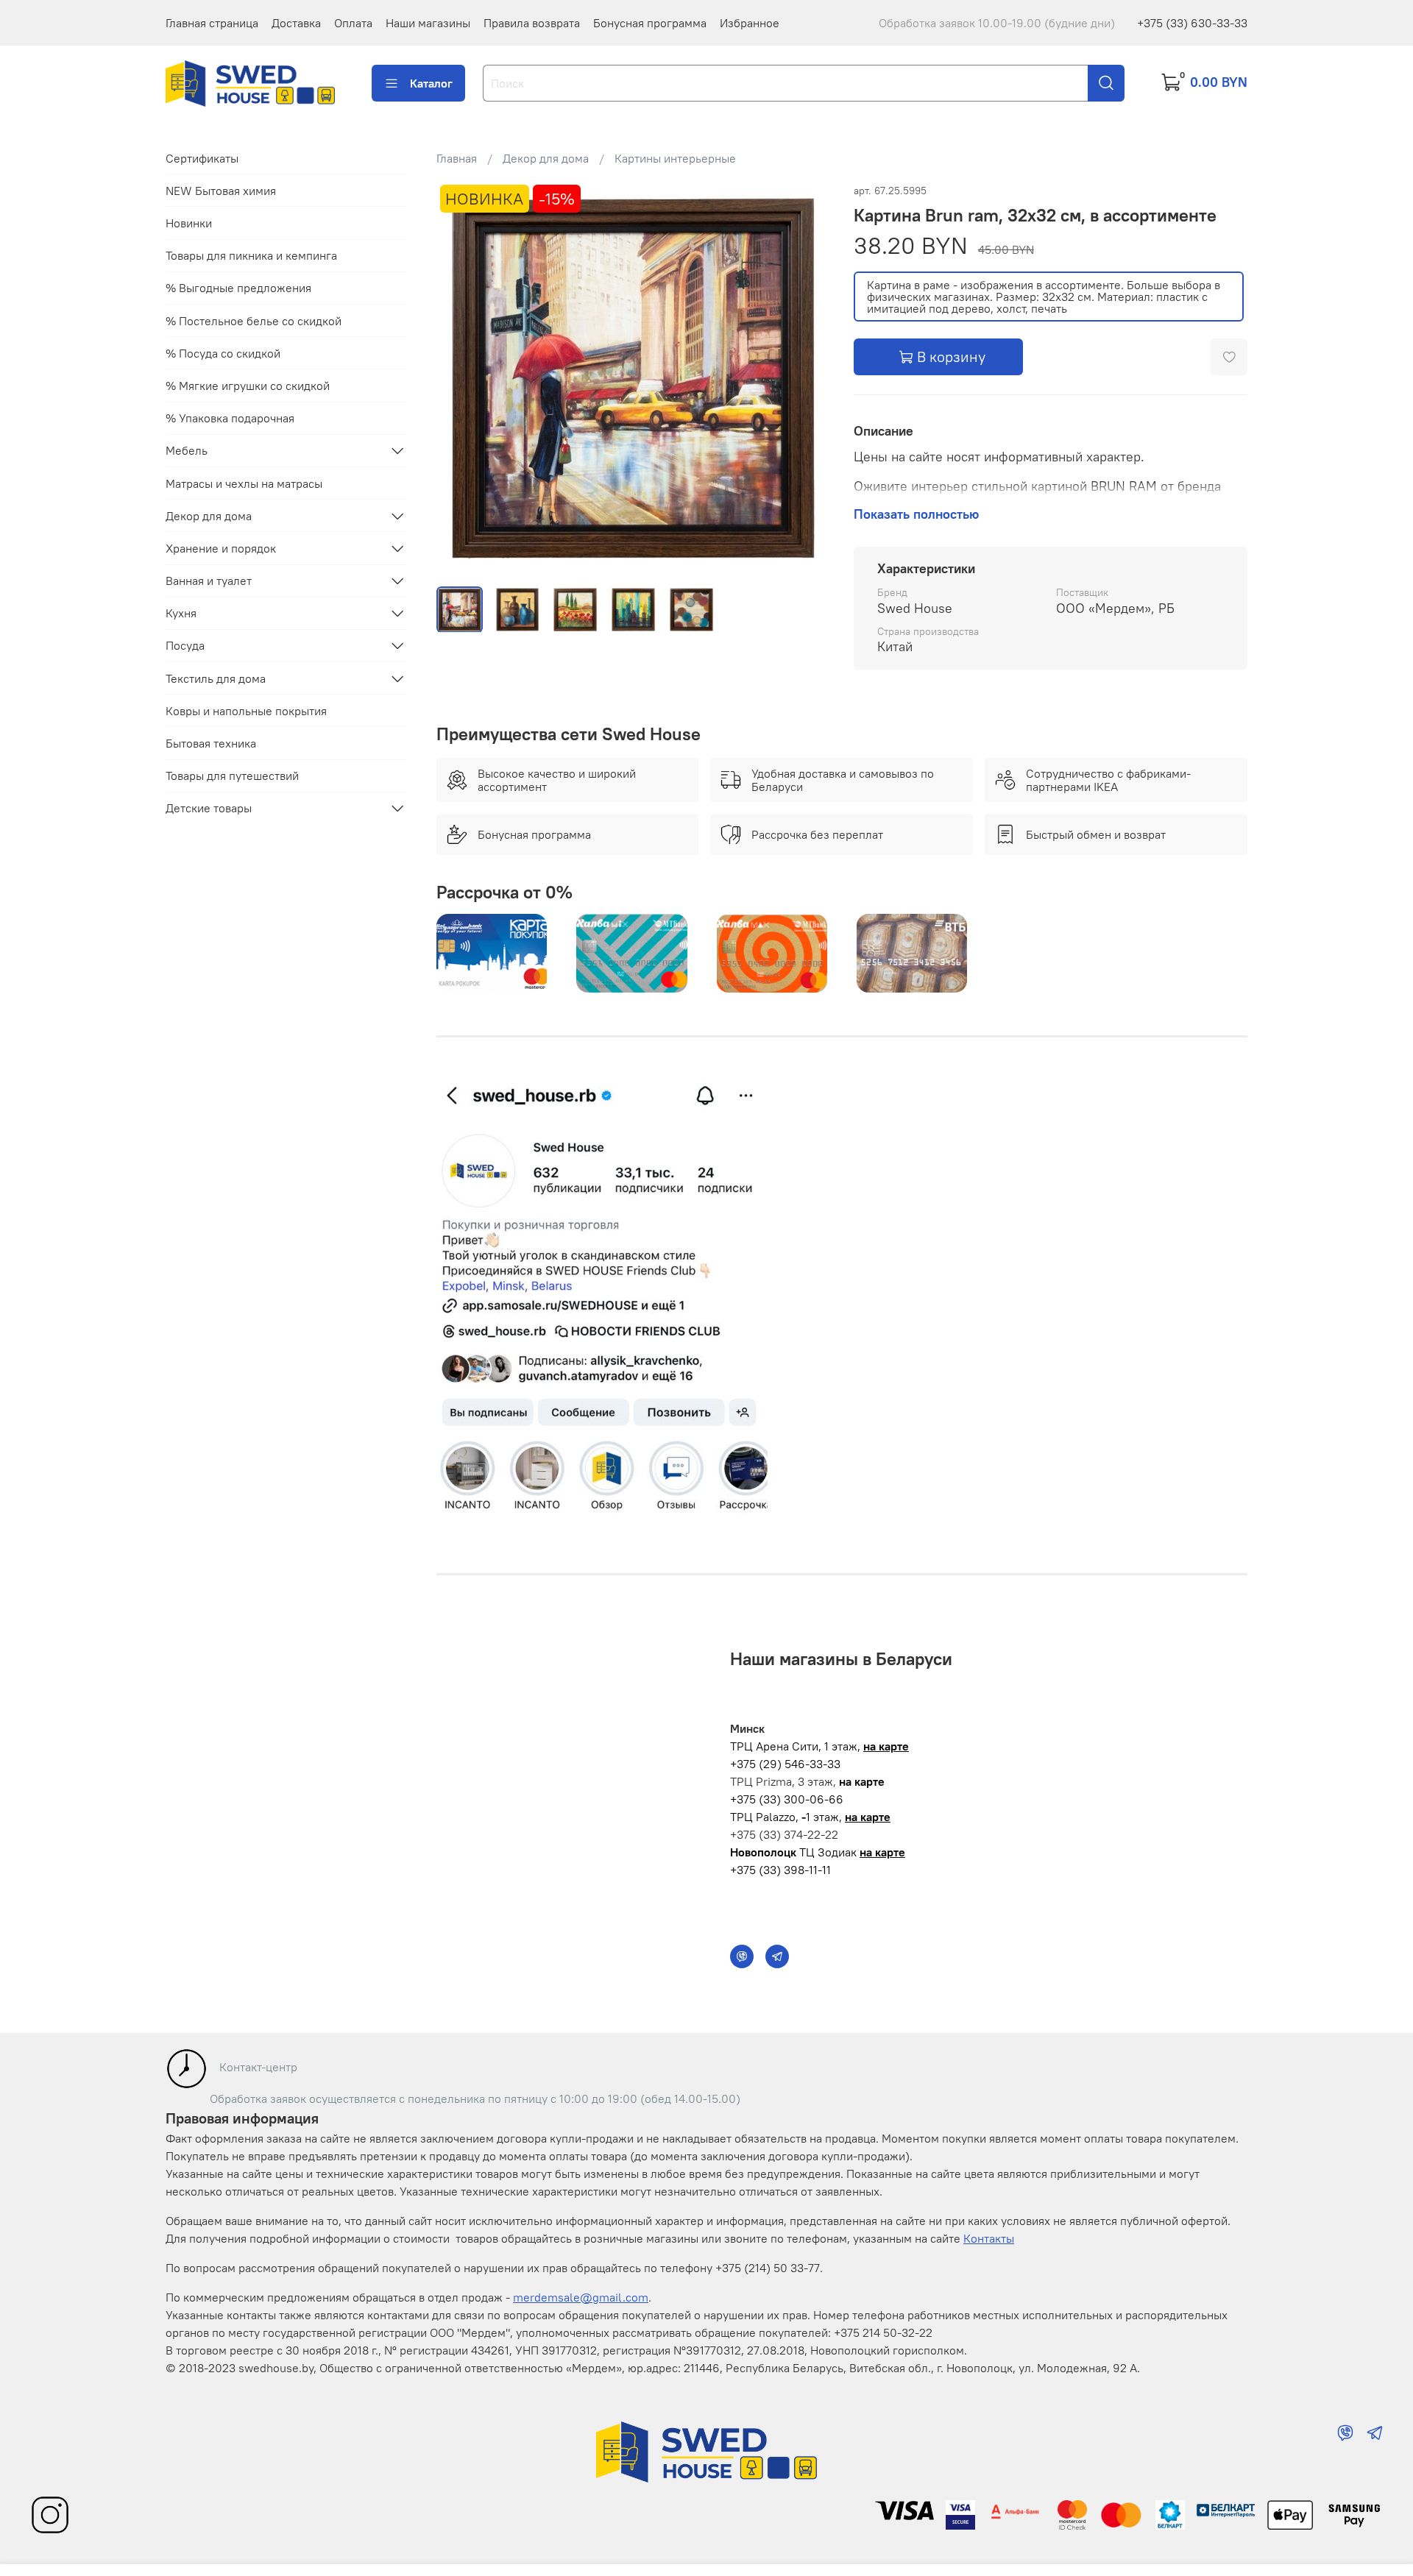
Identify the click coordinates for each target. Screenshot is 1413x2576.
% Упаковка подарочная (230, 418)
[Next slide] (807, 377)
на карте (886, 1746)
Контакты (989, 2238)
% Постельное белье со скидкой (254, 320)
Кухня (181, 613)
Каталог (431, 83)
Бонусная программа (650, 23)
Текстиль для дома (216, 678)
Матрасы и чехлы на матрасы (244, 483)
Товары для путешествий (232, 776)
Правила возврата (532, 23)
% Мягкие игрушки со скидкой (248, 386)
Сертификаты (202, 158)
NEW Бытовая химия (221, 191)
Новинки (189, 223)
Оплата (353, 23)
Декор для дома (546, 158)
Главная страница (212, 23)
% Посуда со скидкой (223, 353)
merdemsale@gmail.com (581, 2297)
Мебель (187, 450)
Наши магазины (428, 23)
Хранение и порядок (221, 548)
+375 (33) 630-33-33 (1192, 23)
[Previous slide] (460, 377)
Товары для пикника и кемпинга (251, 255)
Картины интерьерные (675, 158)
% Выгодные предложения (238, 288)
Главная (457, 158)
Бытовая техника (211, 743)
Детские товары (209, 808)
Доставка (296, 23)
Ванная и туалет (209, 581)
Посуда (185, 645)
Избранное (750, 23)
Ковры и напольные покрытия (246, 711)
